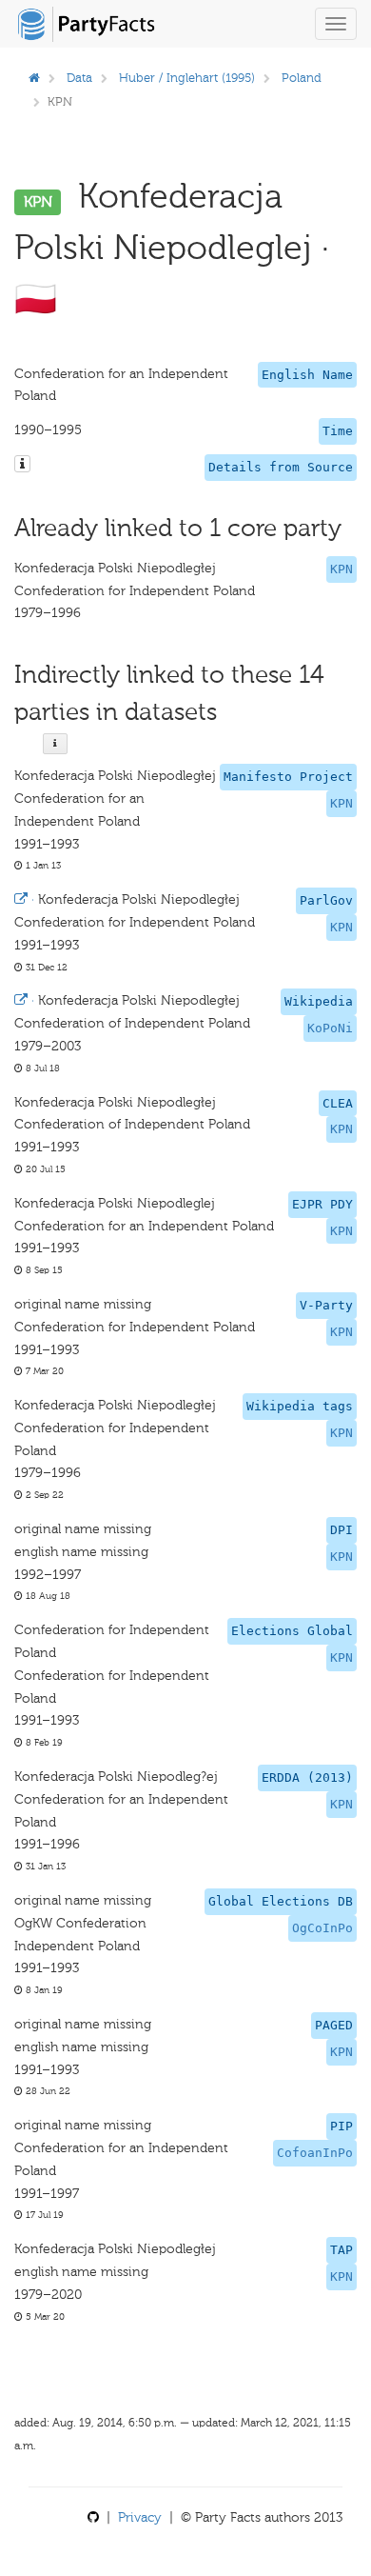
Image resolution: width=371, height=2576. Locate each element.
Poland (302, 78)
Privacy (140, 2517)
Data (79, 78)
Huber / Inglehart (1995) (187, 78)
